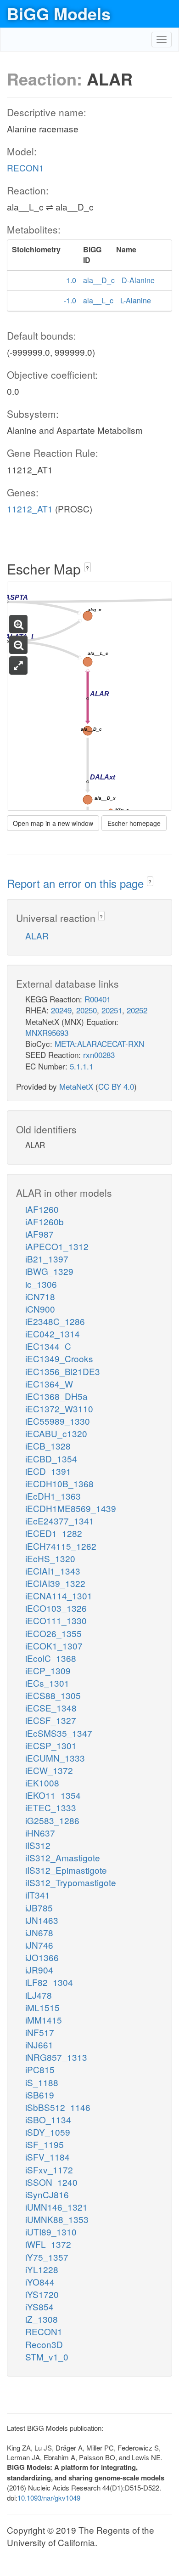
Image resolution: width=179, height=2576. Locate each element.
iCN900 (40, 1309)
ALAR (37, 935)
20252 (137, 1010)
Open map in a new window (53, 823)
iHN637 (40, 1833)
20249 (61, 1010)
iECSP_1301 (51, 1745)
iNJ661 (39, 2044)
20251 (112, 1010)
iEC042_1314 (53, 1333)
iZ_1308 (42, 2319)
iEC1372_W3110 (59, 1408)
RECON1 (25, 168)
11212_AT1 (30, 509)
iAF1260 (42, 1209)
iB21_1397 (47, 1259)
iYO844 (40, 2282)
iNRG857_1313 (56, 2057)
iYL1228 (42, 2269)
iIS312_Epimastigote (66, 1870)
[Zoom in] (18, 624)
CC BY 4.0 (116, 1086)
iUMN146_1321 (56, 2207)
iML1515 (42, 2007)
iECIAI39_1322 (55, 1583)
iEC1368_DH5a (56, 1396)
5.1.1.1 (81, 1066)
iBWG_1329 (49, 1271)
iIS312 (38, 1845)
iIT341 (38, 1895)
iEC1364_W (49, 1384)
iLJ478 (39, 1995)
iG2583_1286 (52, 1820)
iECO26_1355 (53, 1633)
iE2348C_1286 (55, 1321)
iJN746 (39, 1945)
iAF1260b (45, 1221)
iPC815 (40, 2069)
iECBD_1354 (51, 1459)
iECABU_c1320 (56, 1433)
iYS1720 (42, 2294)
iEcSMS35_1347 (59, 1733)
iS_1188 (42, 2082)
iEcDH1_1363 (53, 1496)
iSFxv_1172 (49, 2169)
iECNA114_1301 (59, 1595)
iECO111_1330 (56, 1620)
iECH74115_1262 (61, 1546)
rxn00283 (99, 1055)
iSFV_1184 (48, 2157)
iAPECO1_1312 (57, 1246)
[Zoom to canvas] (18, 665)
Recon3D (44, 2344)
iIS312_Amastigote (63, 1857)
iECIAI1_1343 (53, 1571)
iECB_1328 (48, 1446)
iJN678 (39, 1932)
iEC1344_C (48, 1346)
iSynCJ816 (47, 2194)
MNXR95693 (47, 1032)
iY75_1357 (47, 2257)
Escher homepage (134, 823)
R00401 (98, 999)
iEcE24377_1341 (60, 1521)
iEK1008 (42, 1783)
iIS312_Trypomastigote (71, 1882)
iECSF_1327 (51, 1720)
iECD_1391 (48, 1471)
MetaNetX (76, 1086)
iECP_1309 (48, 1670)
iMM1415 (44, 2020)
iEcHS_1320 (50, 1558)
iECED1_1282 (54, 1533)
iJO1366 (42, 1957)
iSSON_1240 (51, 2182)
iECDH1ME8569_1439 (71, 1508)
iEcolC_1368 (51, 1658)
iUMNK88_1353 (57, 2219)
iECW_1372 (49, 1770)
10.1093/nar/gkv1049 (49, 2498)
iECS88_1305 (53, 1695)
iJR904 (39, 1970)
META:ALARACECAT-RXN (99, 1043)
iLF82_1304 (49, 1982)
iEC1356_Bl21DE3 (63, 1371)
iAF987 (39, 1234)
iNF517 (40, 2032)
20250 (87, 1010)
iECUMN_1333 (55, 1758)
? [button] (87, 568)
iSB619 (40, 2095)
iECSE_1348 (51, 1708)
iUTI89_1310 (51, 2232)
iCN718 (40, 1296)
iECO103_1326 (56, 1608)
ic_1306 (41, 1284)
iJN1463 (42, 1920)
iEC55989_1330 (58, 1421)
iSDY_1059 (48, 2132)
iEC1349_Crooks (59, 1358)
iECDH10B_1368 (59, 1483)
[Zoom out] (18, 645)
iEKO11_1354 (53, 1795)
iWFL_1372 (48, 2244)
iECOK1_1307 (54, 1646)
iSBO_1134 (48, 2119)
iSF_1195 (45, 2144)
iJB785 (39, 1908)
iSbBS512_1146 (58, 2107)
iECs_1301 (47, 1683)
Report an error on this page (77, 883)
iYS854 (39, 2306)
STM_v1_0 (47, 2357)
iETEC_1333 (51, 1807)
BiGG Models (59, 13)
